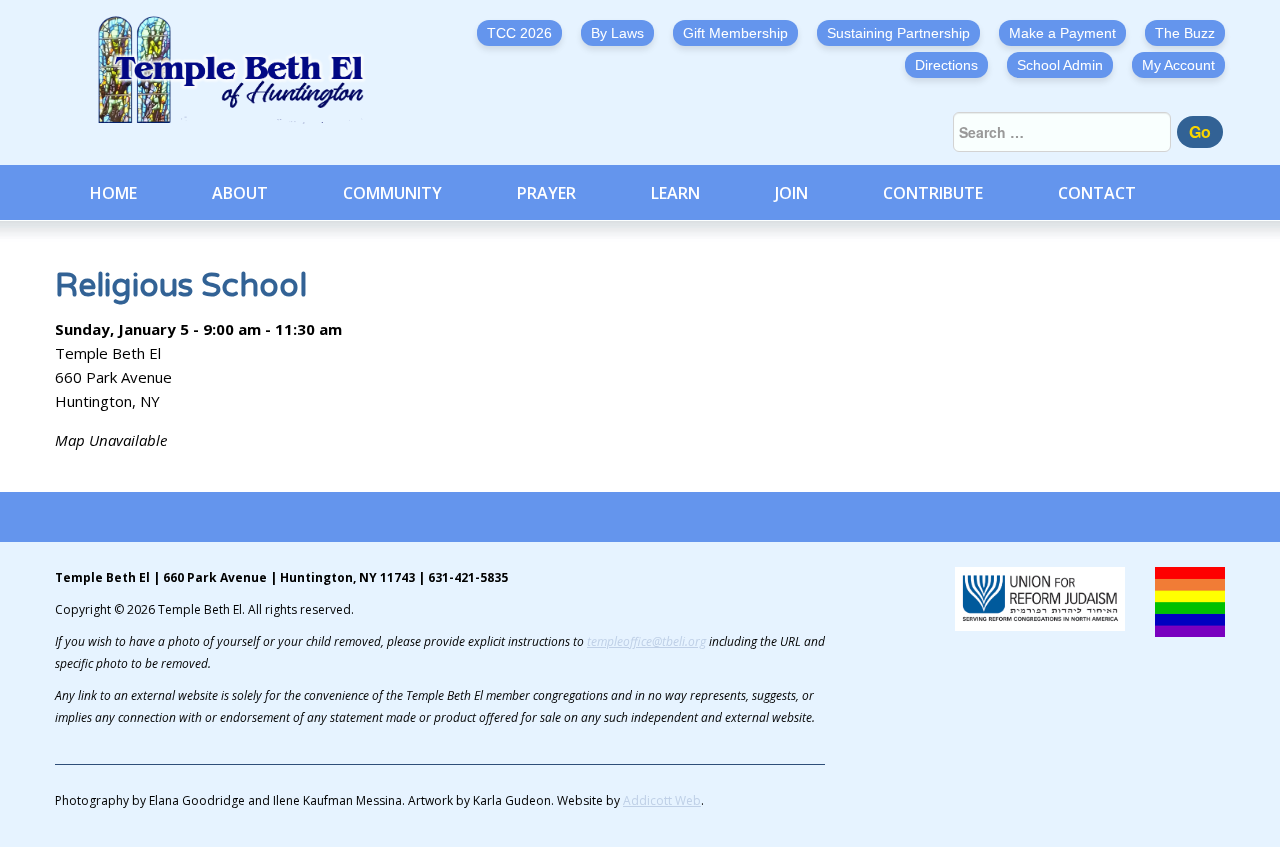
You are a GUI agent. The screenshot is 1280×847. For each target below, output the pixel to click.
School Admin (1060, 65)
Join (791, 193)
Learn (675, 193)
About (240, 193)
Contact (1097, 193)
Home (113, 193)
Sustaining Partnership (898, 33)
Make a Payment (1062, 33)
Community (392, 193)
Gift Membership (735, 33)
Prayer (546, 193)
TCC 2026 (519, 33)
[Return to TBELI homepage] (240, 70)
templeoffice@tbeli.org (646, 641)
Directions (946, 65)
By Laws (617, 33)
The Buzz (1185, 33)
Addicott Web (662, 800)
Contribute (933, 193)
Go (1200, 131)
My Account (1178, 65)
